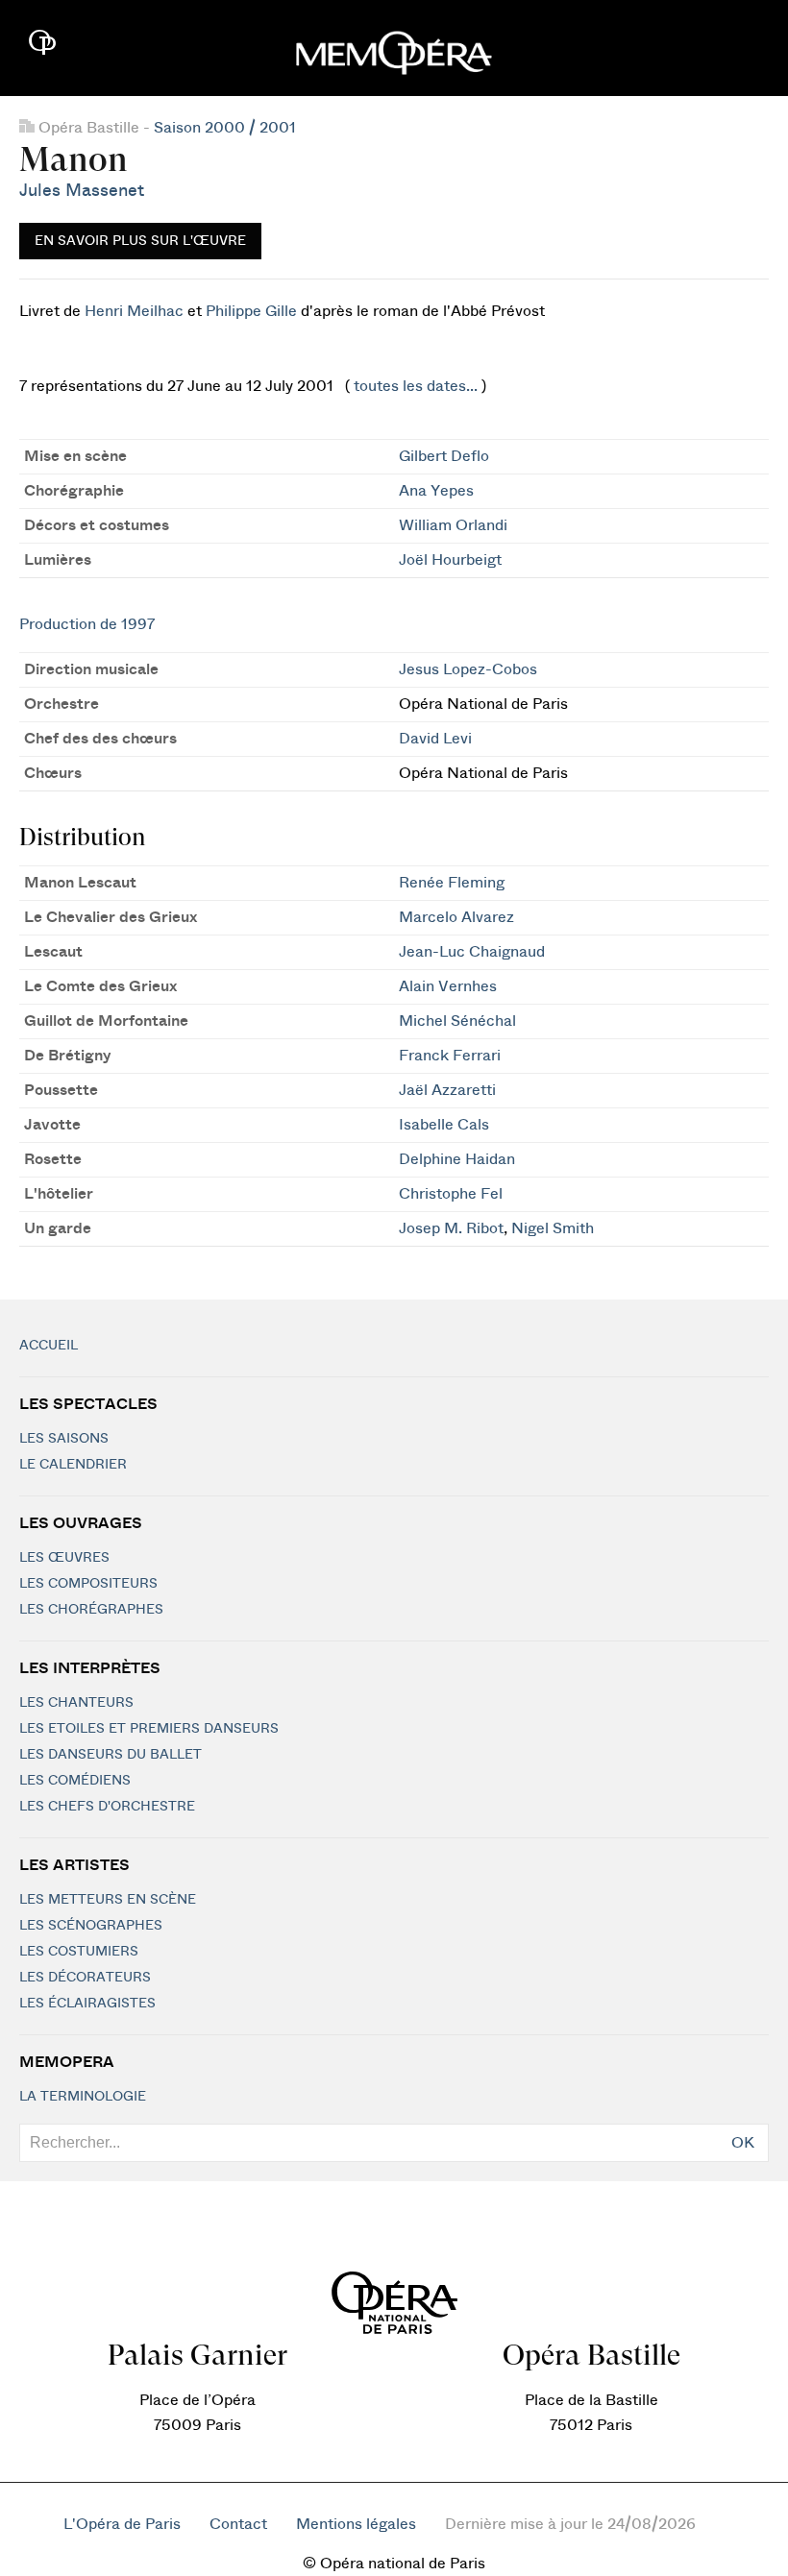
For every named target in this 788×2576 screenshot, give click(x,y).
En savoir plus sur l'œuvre (140, 241)
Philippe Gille (251, 311)
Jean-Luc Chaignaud (472, 952)
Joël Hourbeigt (450, 560)
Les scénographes (91, 1926)
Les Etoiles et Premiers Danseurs (149, 1729)
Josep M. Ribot (451, 1228)
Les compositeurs (88, 1584)
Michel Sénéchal (457, 1021)
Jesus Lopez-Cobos (468, 669)
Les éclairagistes (87, 2004)
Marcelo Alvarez (456, 917)
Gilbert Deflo (444, 456)
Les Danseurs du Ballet (111, 1755)
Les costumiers (79, 1952)
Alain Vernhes (448, 986)
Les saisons (64, 1439)
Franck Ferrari (450, 1056)
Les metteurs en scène (108, 1900)
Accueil (49, 1346)
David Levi (435, 739)
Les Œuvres (64, 1558)
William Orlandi (453, 525)
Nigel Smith (553, 1228)
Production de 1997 (87, 624)
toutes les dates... (416, 386)
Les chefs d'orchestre (107, 1807)
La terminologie (83, 2097)
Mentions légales (356, 2524)
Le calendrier (73, 1465)
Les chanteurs (76, 1703)
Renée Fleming (452, 883)
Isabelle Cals (444, 1125)
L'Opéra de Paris (122, 2524)
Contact (238, 2524)
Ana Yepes (436, 491)
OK (743, 2143)
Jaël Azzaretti (447, 1090)
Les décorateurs (85, 1978)
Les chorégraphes (91, 1610)
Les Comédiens (75, 1781)
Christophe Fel (451, 1194)
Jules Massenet (82, 191)
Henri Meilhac (134, 311)
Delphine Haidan (457, 1159)
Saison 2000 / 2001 (225, 128)
